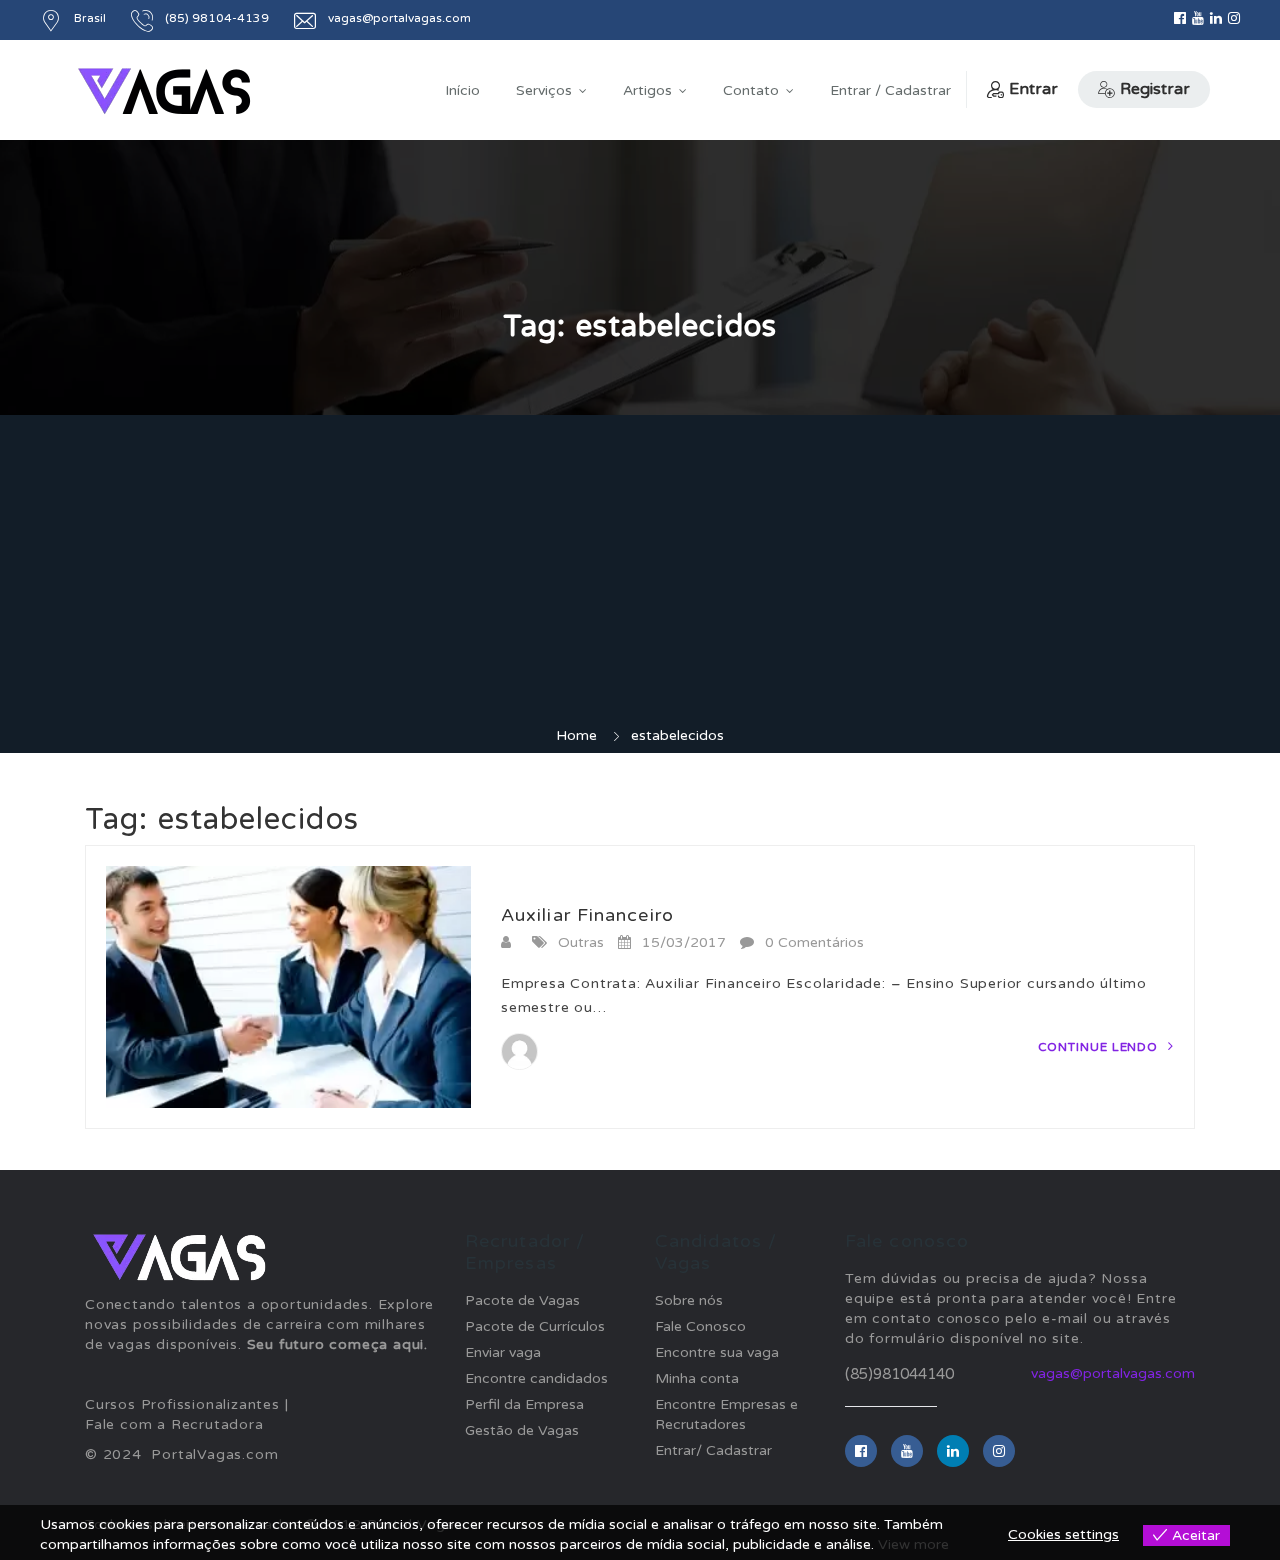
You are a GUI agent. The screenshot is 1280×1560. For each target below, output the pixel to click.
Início (462, 90)
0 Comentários (814, 942)
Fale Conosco (700, 1326)
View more (913, 1544)
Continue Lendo (1100, 1047)
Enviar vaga (503, 1352)
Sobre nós (689, 1300)
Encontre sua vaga (717, 1352)
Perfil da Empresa (524, 1404)
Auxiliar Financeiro (587, 915)
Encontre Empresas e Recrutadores (726, 1414)
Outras (581, 942)
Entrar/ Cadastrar (713, 1450)
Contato (751, 90)
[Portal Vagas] (164, 91)
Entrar (1033, 89)
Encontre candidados (536, 1378)
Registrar (1155, 89)
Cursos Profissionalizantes (182, 1404)
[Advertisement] (640, 576)
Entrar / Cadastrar (890, 90)
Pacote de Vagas (522, 1300)
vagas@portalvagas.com (1113, 1373)
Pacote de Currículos (535, 1326)
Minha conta (697, 1378)
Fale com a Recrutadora (174, 1424)
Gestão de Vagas (522, 1430)
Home (576, 735)
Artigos (647, 90)
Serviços (544, 90)
